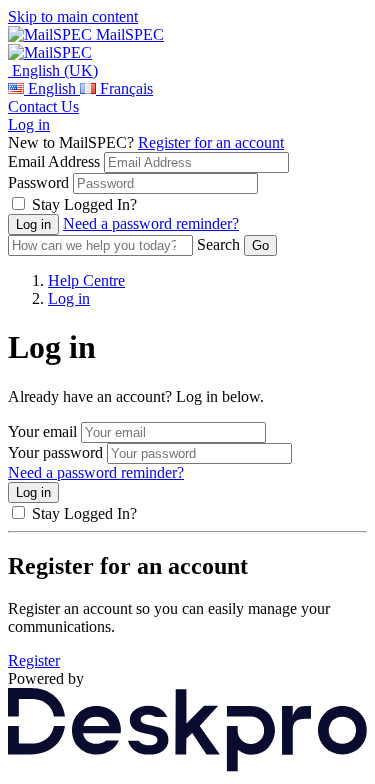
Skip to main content (73, 16)
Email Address (54, 161)
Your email (42, 431)
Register (34, 660)
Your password (55, 452)
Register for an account (211, 142)
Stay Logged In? (84, 204)
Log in (29, 124)
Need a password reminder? (151, 223)
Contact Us (43, 106)
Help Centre (86, 280)
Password (38, 182)
